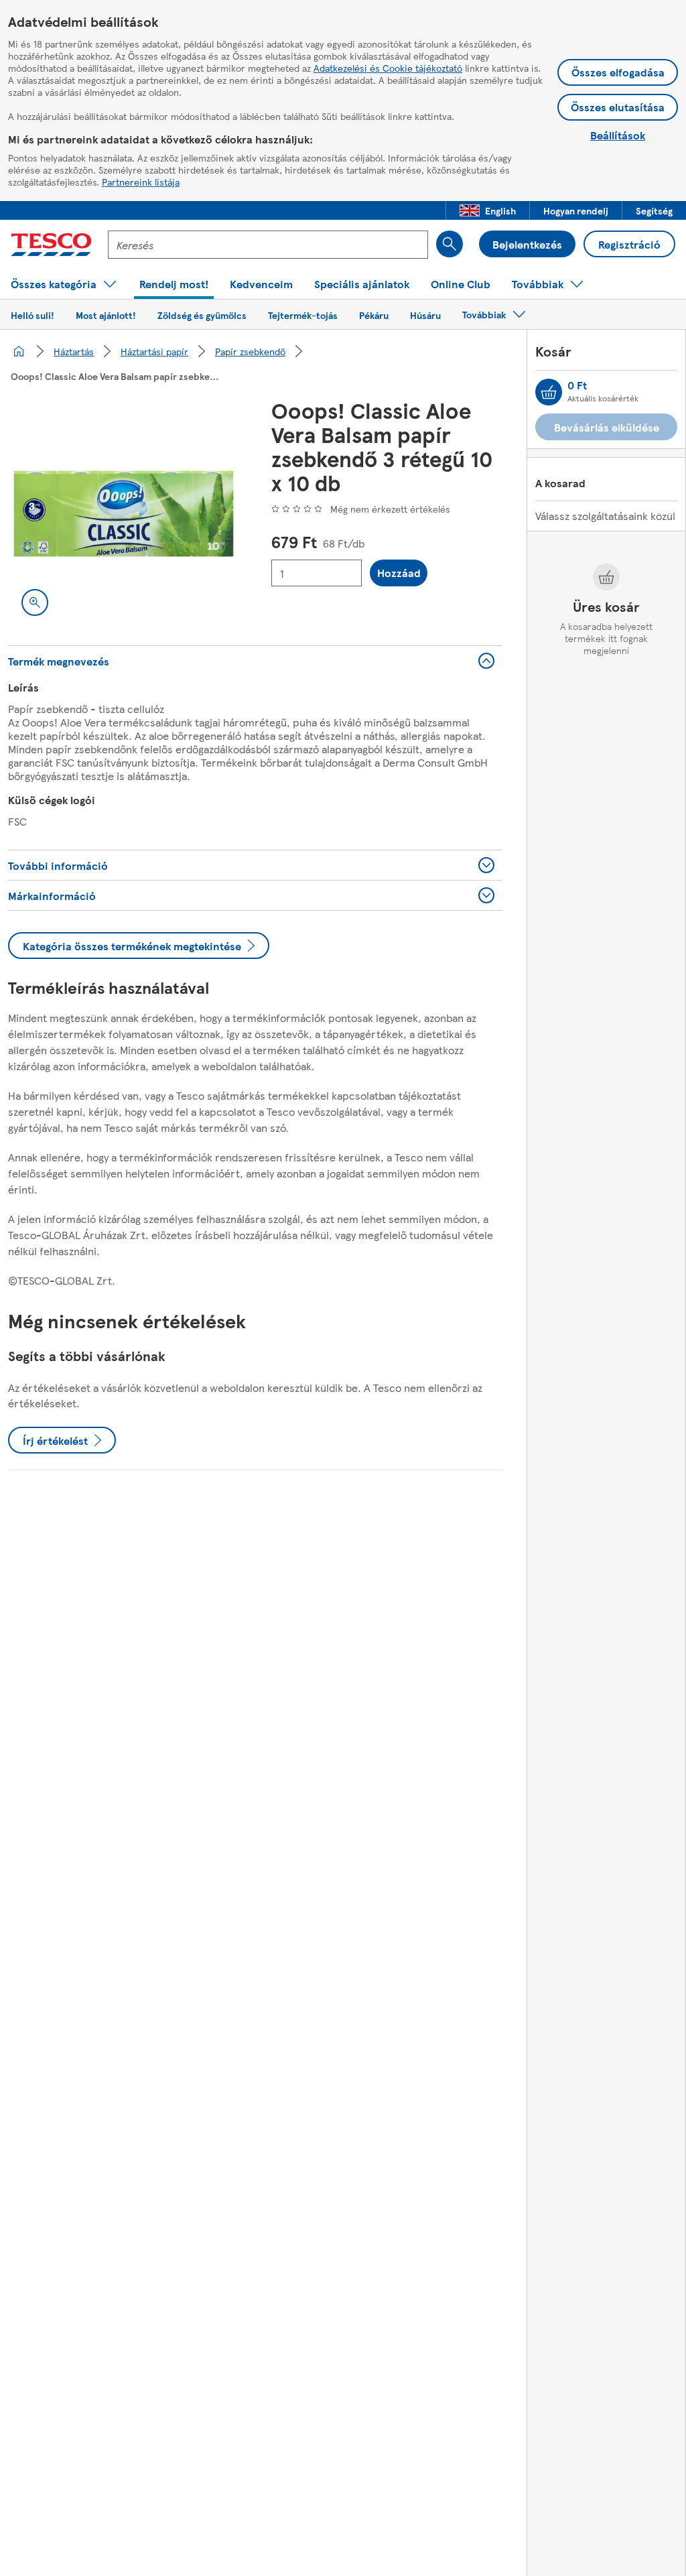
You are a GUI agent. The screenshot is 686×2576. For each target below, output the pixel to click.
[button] (488, 210)
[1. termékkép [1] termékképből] (124, 514)
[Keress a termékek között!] (450, 244)
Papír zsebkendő (250, 351)
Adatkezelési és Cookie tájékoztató (388, 68)
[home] (19, 351)
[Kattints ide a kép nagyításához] (35, 602)
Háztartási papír (154, 351)
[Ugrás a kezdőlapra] (51, 245)
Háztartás (74, 351)
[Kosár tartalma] (549, 392)
